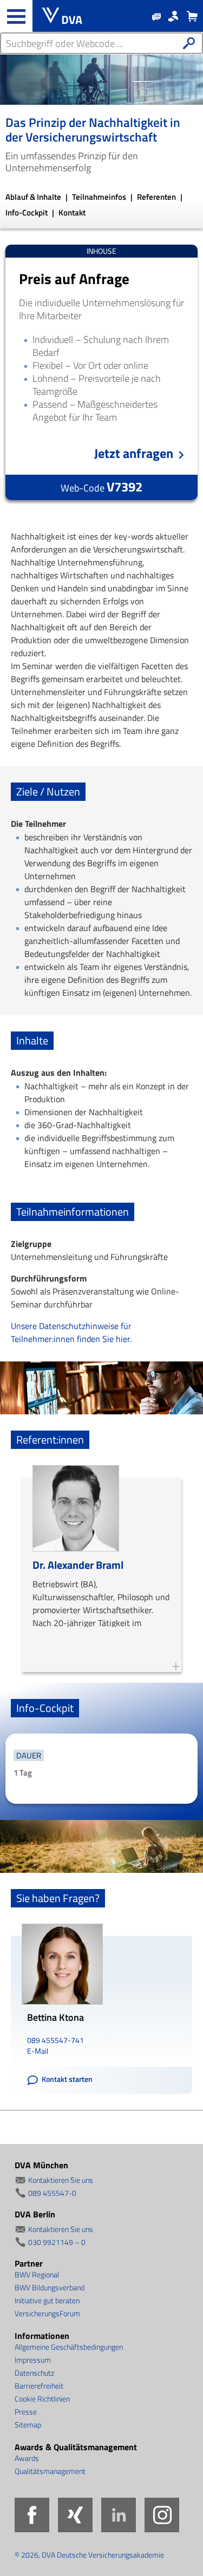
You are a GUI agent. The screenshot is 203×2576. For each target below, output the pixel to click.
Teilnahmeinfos (100, 197)
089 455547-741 (55, 2040)
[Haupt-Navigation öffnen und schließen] (16, 16)
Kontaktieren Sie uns (61, 2180)
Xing (75, 2515)
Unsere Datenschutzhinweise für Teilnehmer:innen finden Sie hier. (71, 1332)
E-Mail (38, 2051)
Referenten (157, 197)
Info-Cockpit (27, 213)
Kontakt (72, 213)
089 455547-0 (52, 2193)
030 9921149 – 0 (57, 2242)
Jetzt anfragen (134, 453)
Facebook (32, 2515)
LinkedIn (119, 2515)
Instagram (162, 2515)
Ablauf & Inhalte (34, 197)
